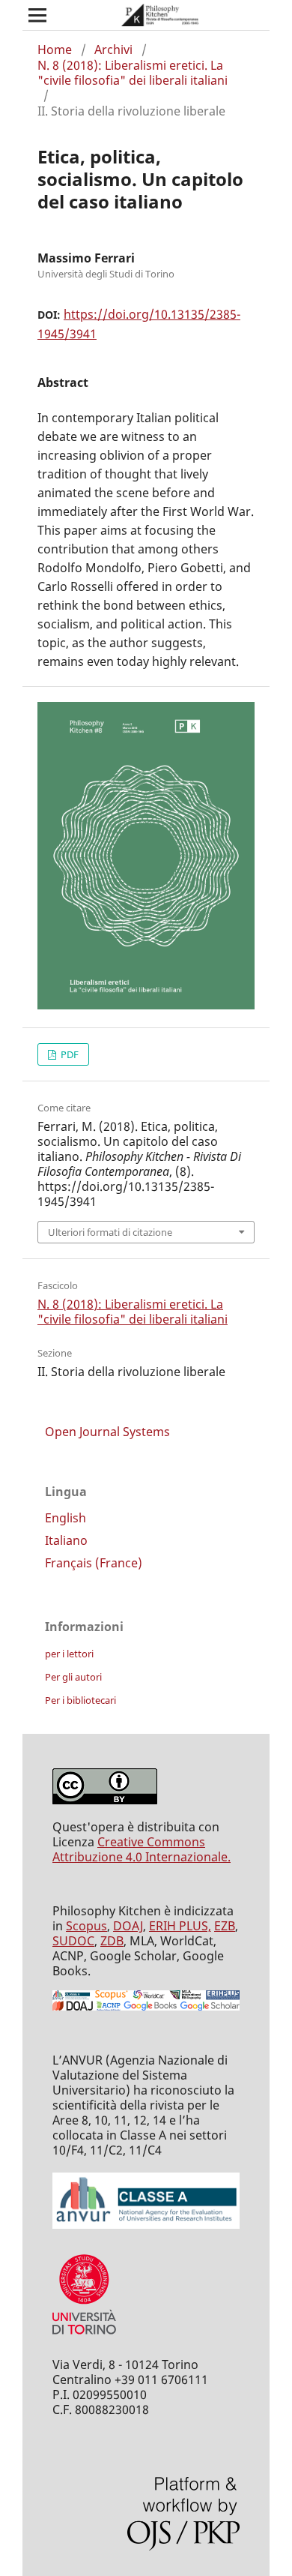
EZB (225, 1926)
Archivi (113, 49)
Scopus (86, 1926)
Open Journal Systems (107, 1432)
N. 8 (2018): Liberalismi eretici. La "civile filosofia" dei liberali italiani (133, 73)
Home (55, 49)
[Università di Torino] (84, 2338)
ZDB (112, 1941)
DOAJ (128, 1926)
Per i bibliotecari (80, 1700)
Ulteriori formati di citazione (110, 1232)
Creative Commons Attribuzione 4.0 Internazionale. (142, 1849)
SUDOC (73, 1941)
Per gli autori (73, 1677)
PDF (69, 1054)
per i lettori (69, 1654)
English (66, 1518)
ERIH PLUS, (180, 1926)
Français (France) (94, 1563)
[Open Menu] (37, 15)
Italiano (66, 1540)
